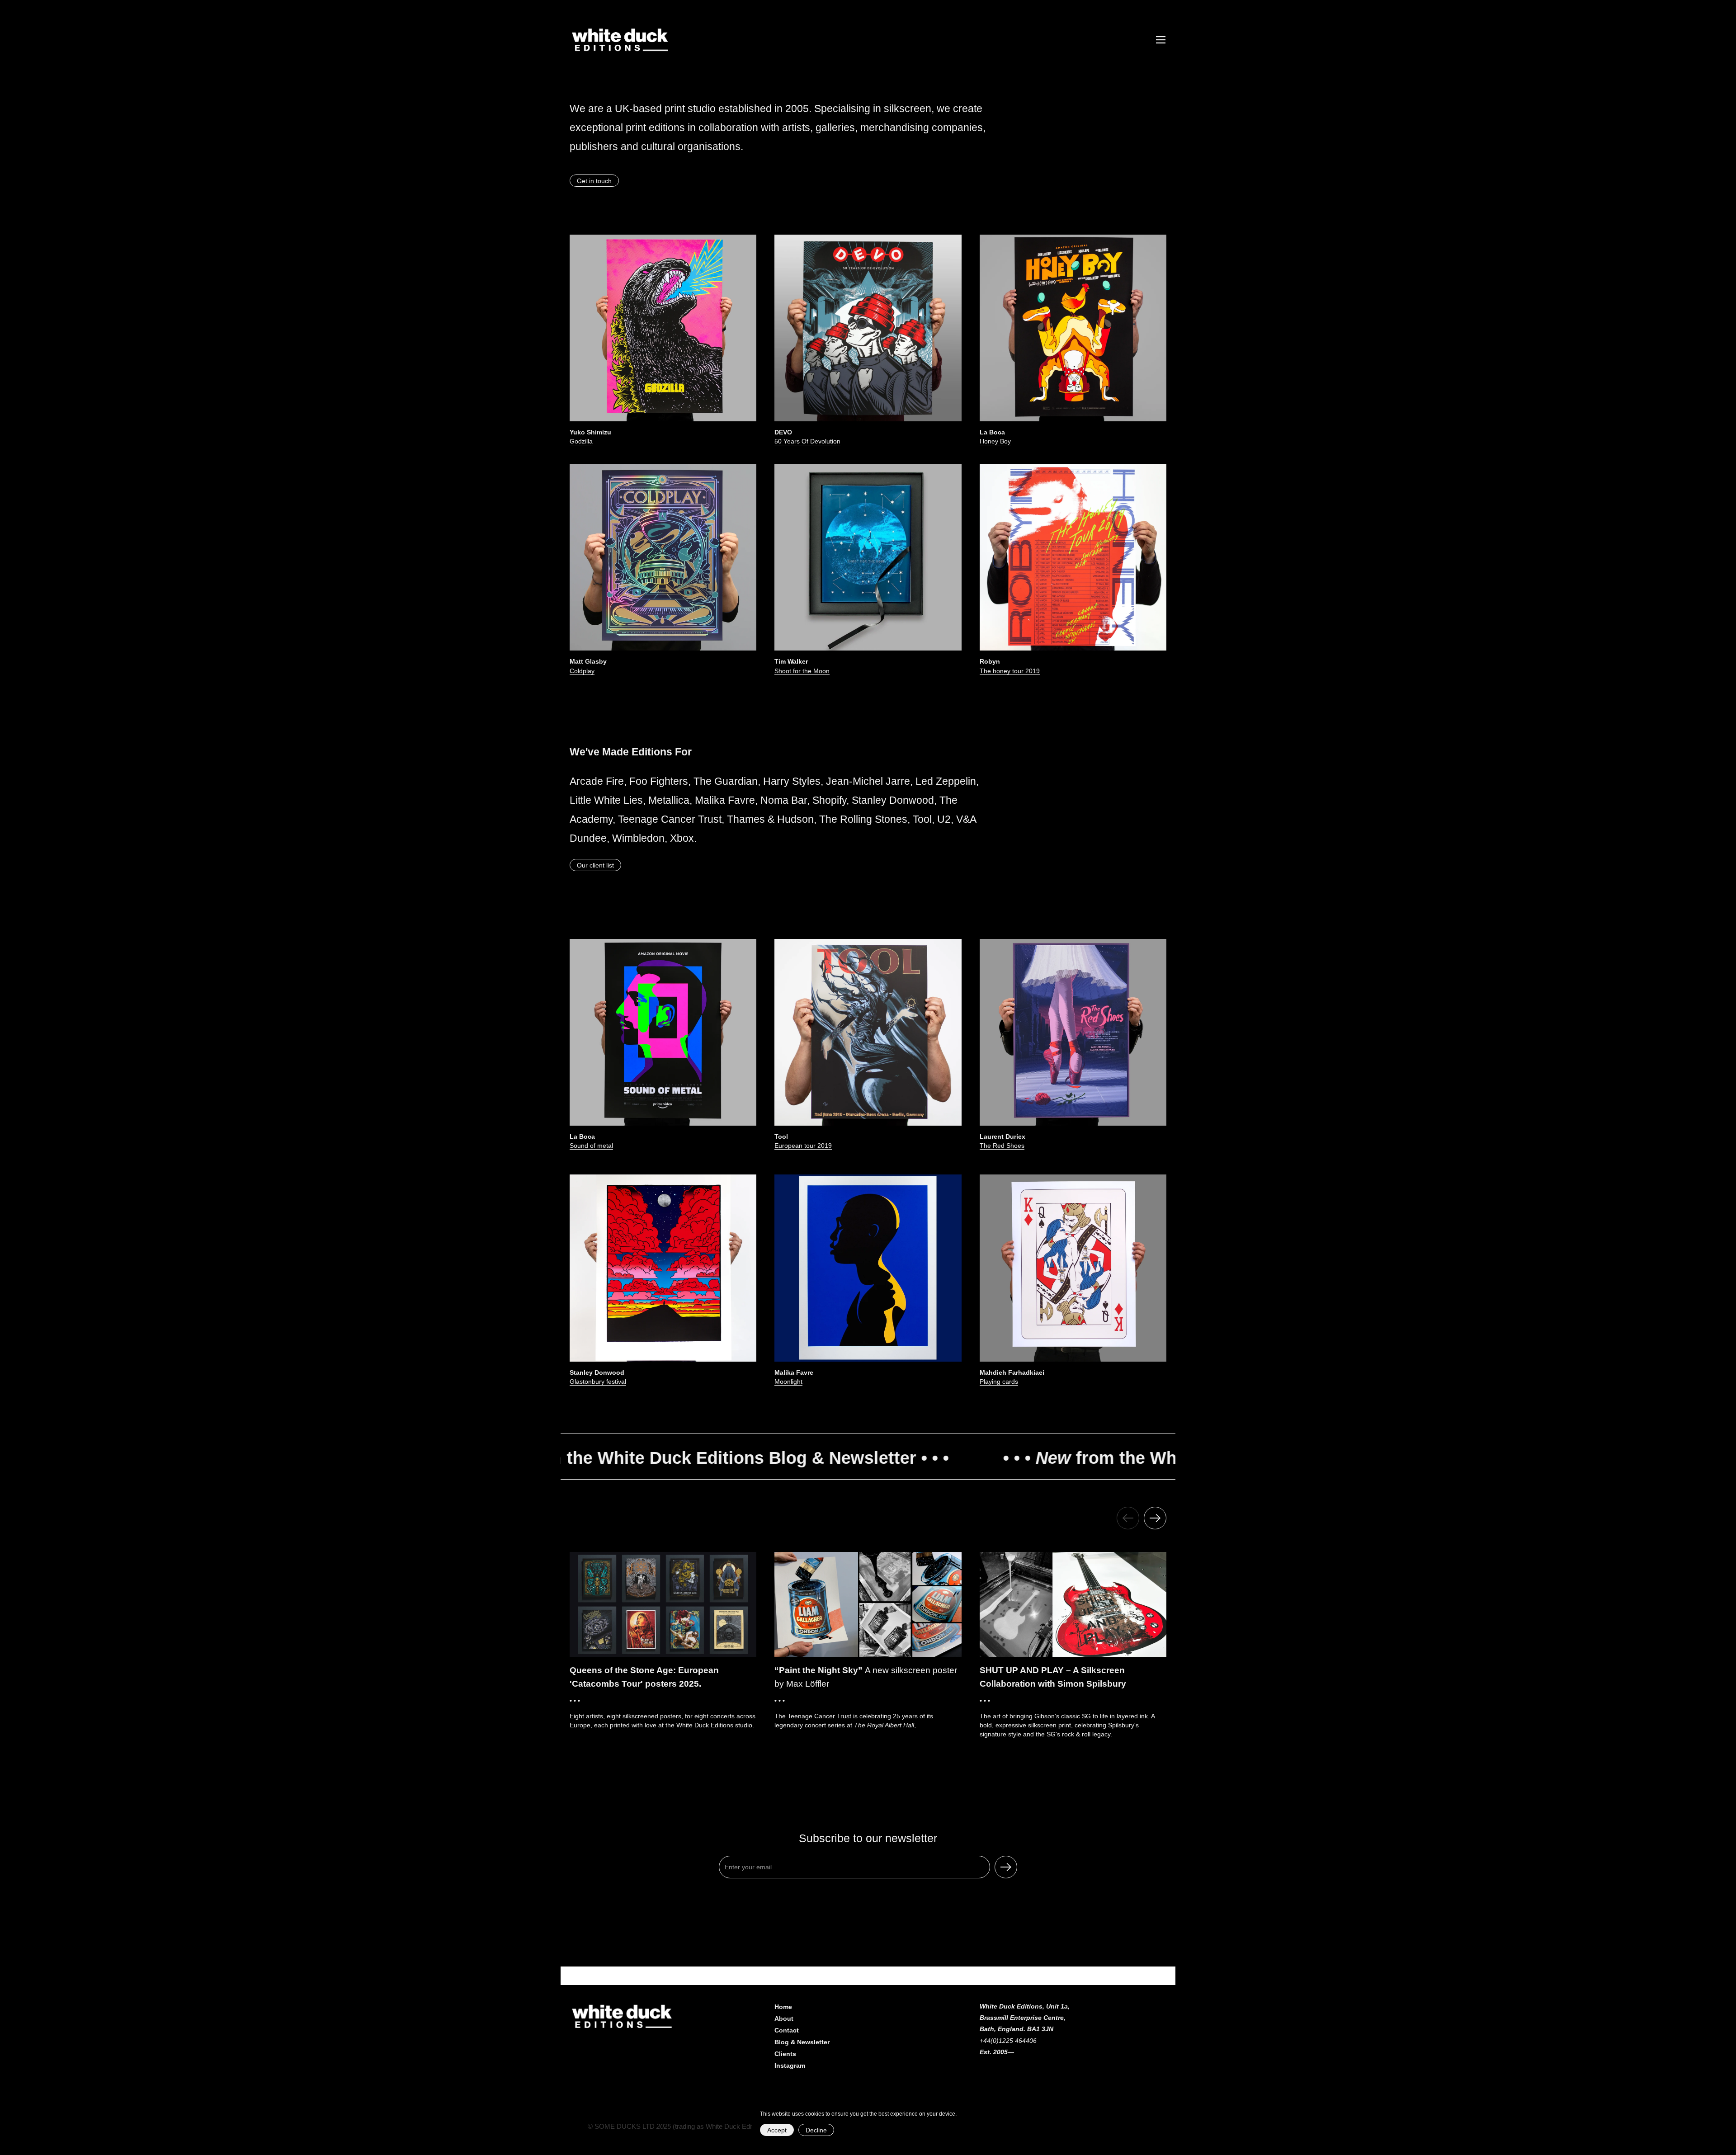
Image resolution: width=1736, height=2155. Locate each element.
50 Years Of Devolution (807, 441)
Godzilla (581, 441)
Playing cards (999, 1382)
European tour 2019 (803, 1146)
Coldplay (582, 671)
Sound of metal (591, 1146)
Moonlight (788, 1382)
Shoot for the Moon (802, 671)
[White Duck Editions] (621, 40)
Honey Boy (995, 441)
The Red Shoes (1002, 1146)
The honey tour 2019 (1010, 671)
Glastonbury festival (598, 1382)
